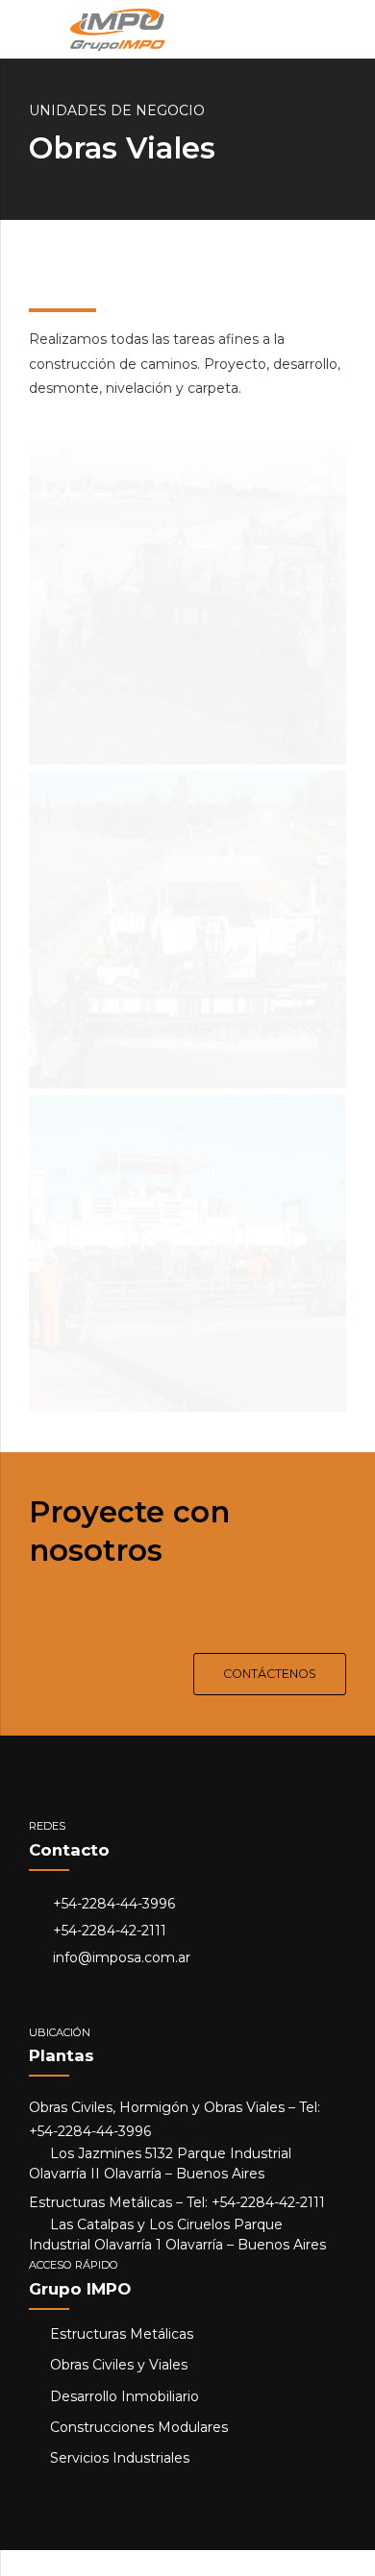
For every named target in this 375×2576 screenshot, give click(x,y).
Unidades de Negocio (117, 110)
